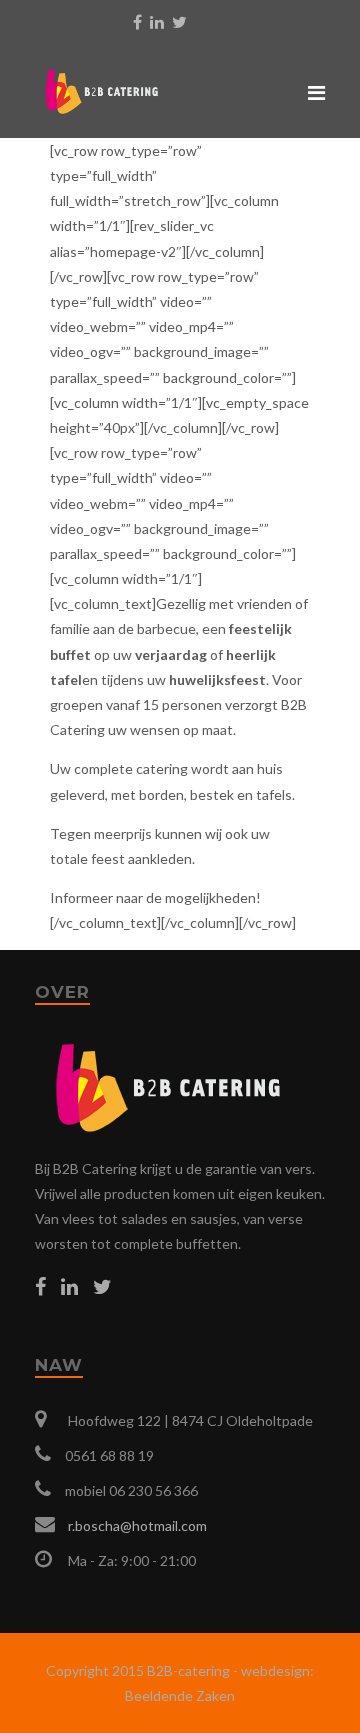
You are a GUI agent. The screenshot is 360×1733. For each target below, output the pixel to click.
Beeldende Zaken (180, 1695)
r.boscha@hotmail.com (137, 1525)
